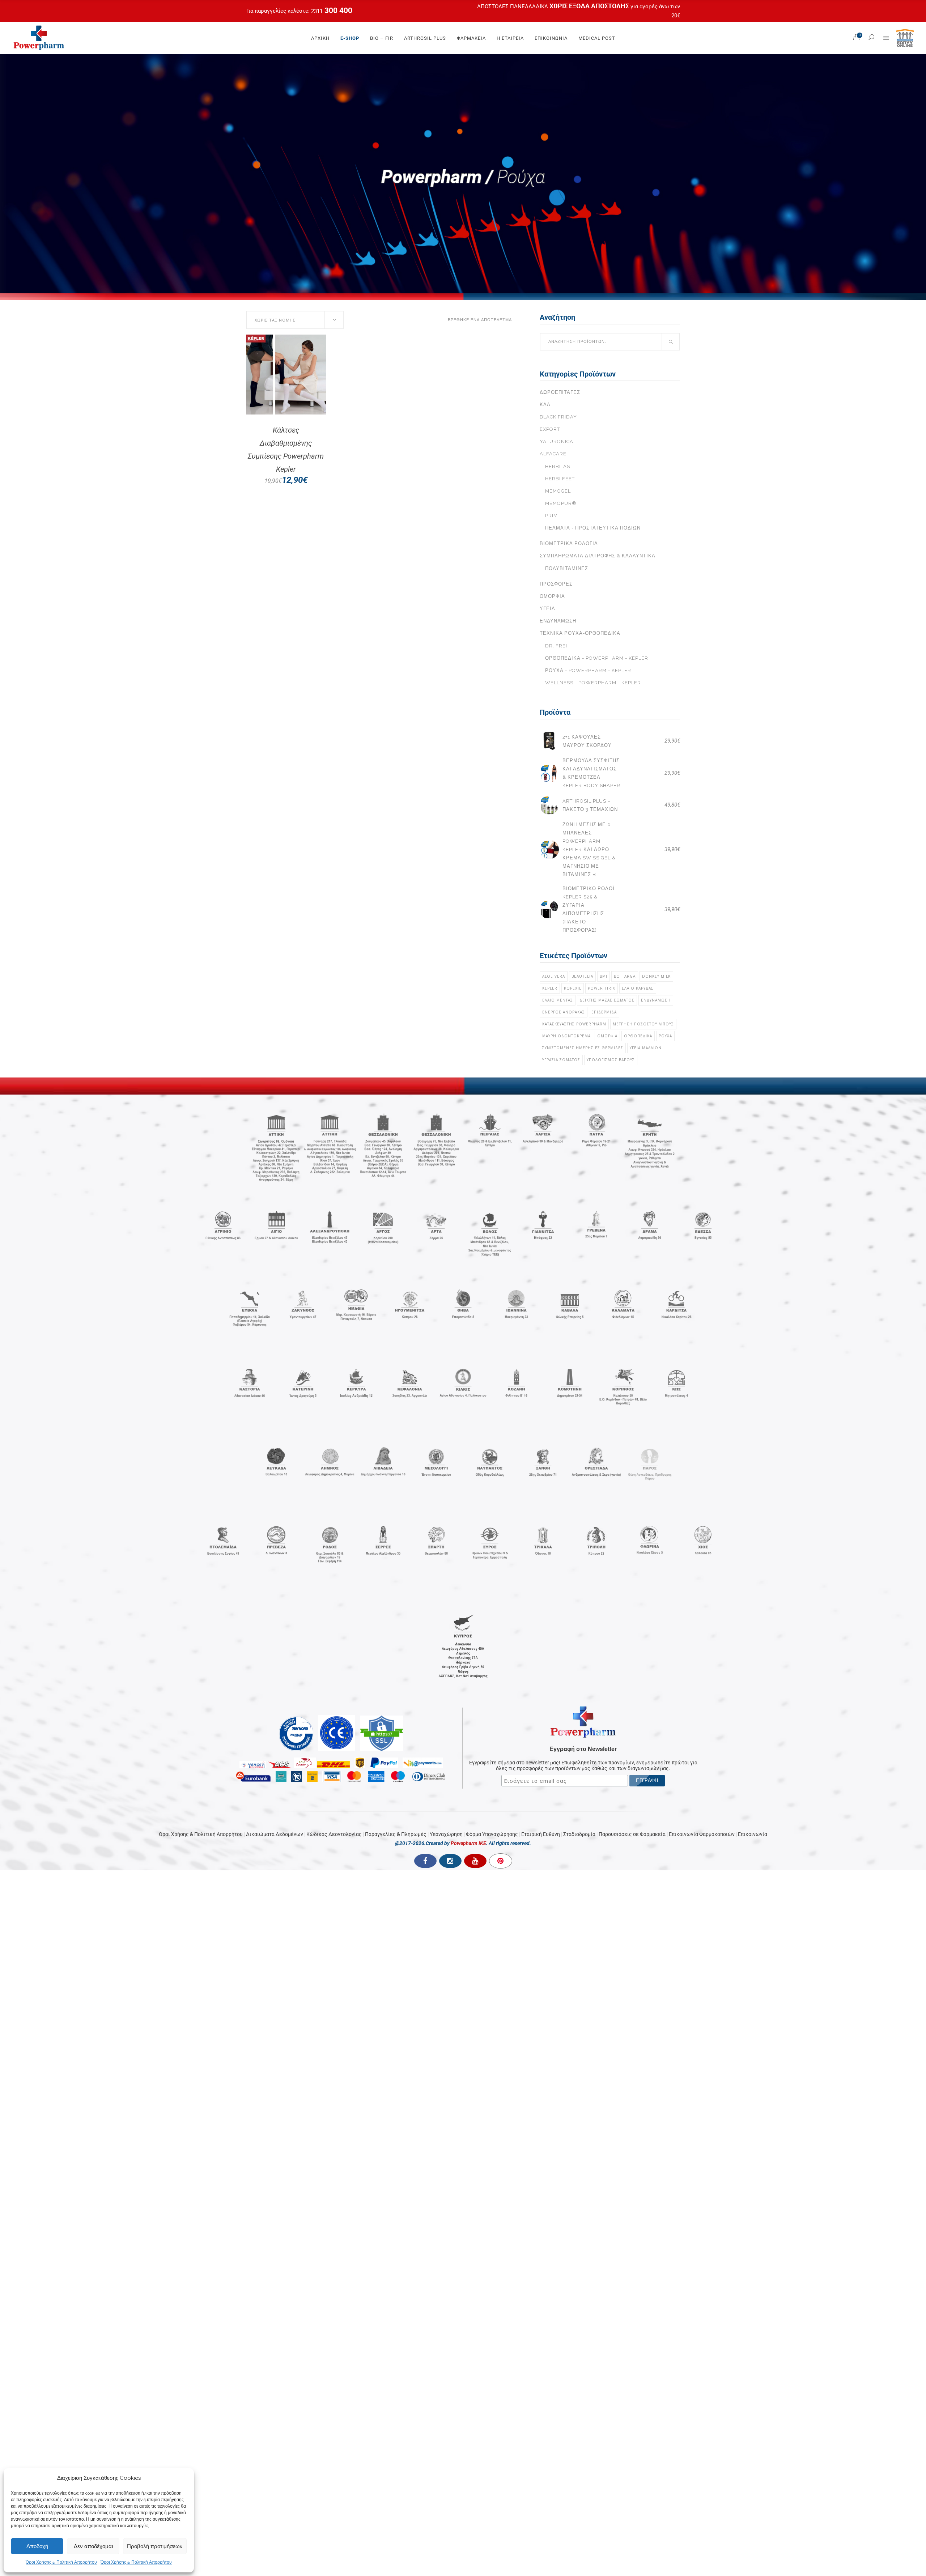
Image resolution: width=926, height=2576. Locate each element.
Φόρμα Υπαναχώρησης (492, 1834)
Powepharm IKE (468, 1843)
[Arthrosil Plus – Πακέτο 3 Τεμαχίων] (549, 805)
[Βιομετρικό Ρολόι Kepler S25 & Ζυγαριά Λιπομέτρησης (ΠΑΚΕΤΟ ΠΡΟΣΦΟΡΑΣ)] (549, 909)
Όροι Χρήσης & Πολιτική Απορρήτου (61, 2562)
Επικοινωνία (753, 1834)
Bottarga (625, 976)
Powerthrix (602, 988)
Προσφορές (556, 584)
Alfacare (553, 454)
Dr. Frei (556, 646)
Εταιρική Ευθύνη (541, 1834)
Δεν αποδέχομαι (93, 2546)
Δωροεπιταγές (560, 392)
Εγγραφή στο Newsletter (583, 1749)
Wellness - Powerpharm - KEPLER (593, 683)
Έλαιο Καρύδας (638, 988)
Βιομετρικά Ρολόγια (569, 543)
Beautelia (582, 976)
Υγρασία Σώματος (561, 1060)
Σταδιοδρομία (579, 1834)
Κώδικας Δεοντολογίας (334, 1834)
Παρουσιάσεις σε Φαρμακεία (632, 1834)
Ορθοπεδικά (638, 1036)
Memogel (558, 491)
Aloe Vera (554, 976)
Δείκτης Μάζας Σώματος (607, 1000)
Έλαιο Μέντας (558, 1000)
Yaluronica (557, 441)
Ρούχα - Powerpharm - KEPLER (588, 670)
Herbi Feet (560, 479)
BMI (604, 976)
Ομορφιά (552, 596)
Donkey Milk (656, 976)
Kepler (550, 988)
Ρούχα (665, 1036)
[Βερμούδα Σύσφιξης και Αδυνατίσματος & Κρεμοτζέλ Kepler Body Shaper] (549, 773)
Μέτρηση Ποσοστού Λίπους (643, 1024)
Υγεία (547, 609)
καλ (545, 405)
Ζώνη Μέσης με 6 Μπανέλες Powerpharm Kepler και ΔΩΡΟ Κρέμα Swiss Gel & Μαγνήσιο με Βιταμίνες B (589, 849)
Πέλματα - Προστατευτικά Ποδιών (593, 528)
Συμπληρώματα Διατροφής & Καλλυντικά (598, 556)
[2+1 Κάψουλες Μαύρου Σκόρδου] (549, 741)
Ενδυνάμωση (558, 621)
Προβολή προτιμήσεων (155, 2546)
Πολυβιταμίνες (567, 568)
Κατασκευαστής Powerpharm (574, 1024)
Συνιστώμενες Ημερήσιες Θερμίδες (583, 1048)
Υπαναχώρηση (446, 1834)
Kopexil (573, 988)
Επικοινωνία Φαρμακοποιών (702, 1834)
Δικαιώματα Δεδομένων (275, 1834)
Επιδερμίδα (604, 1012)
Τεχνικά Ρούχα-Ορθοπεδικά (580, 633)
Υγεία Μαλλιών (646, 1048)
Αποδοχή (37, 2546)
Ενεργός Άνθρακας (564, 1012)
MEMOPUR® (561, 503)
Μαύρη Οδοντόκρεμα (566, 1036)
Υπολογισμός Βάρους (611, 1060)
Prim (551, 516)
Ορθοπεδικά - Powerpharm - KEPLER (597, 658)
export (550, 429)
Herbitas (558, 466)
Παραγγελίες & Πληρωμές (396, 1834)
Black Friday (558, 417)
